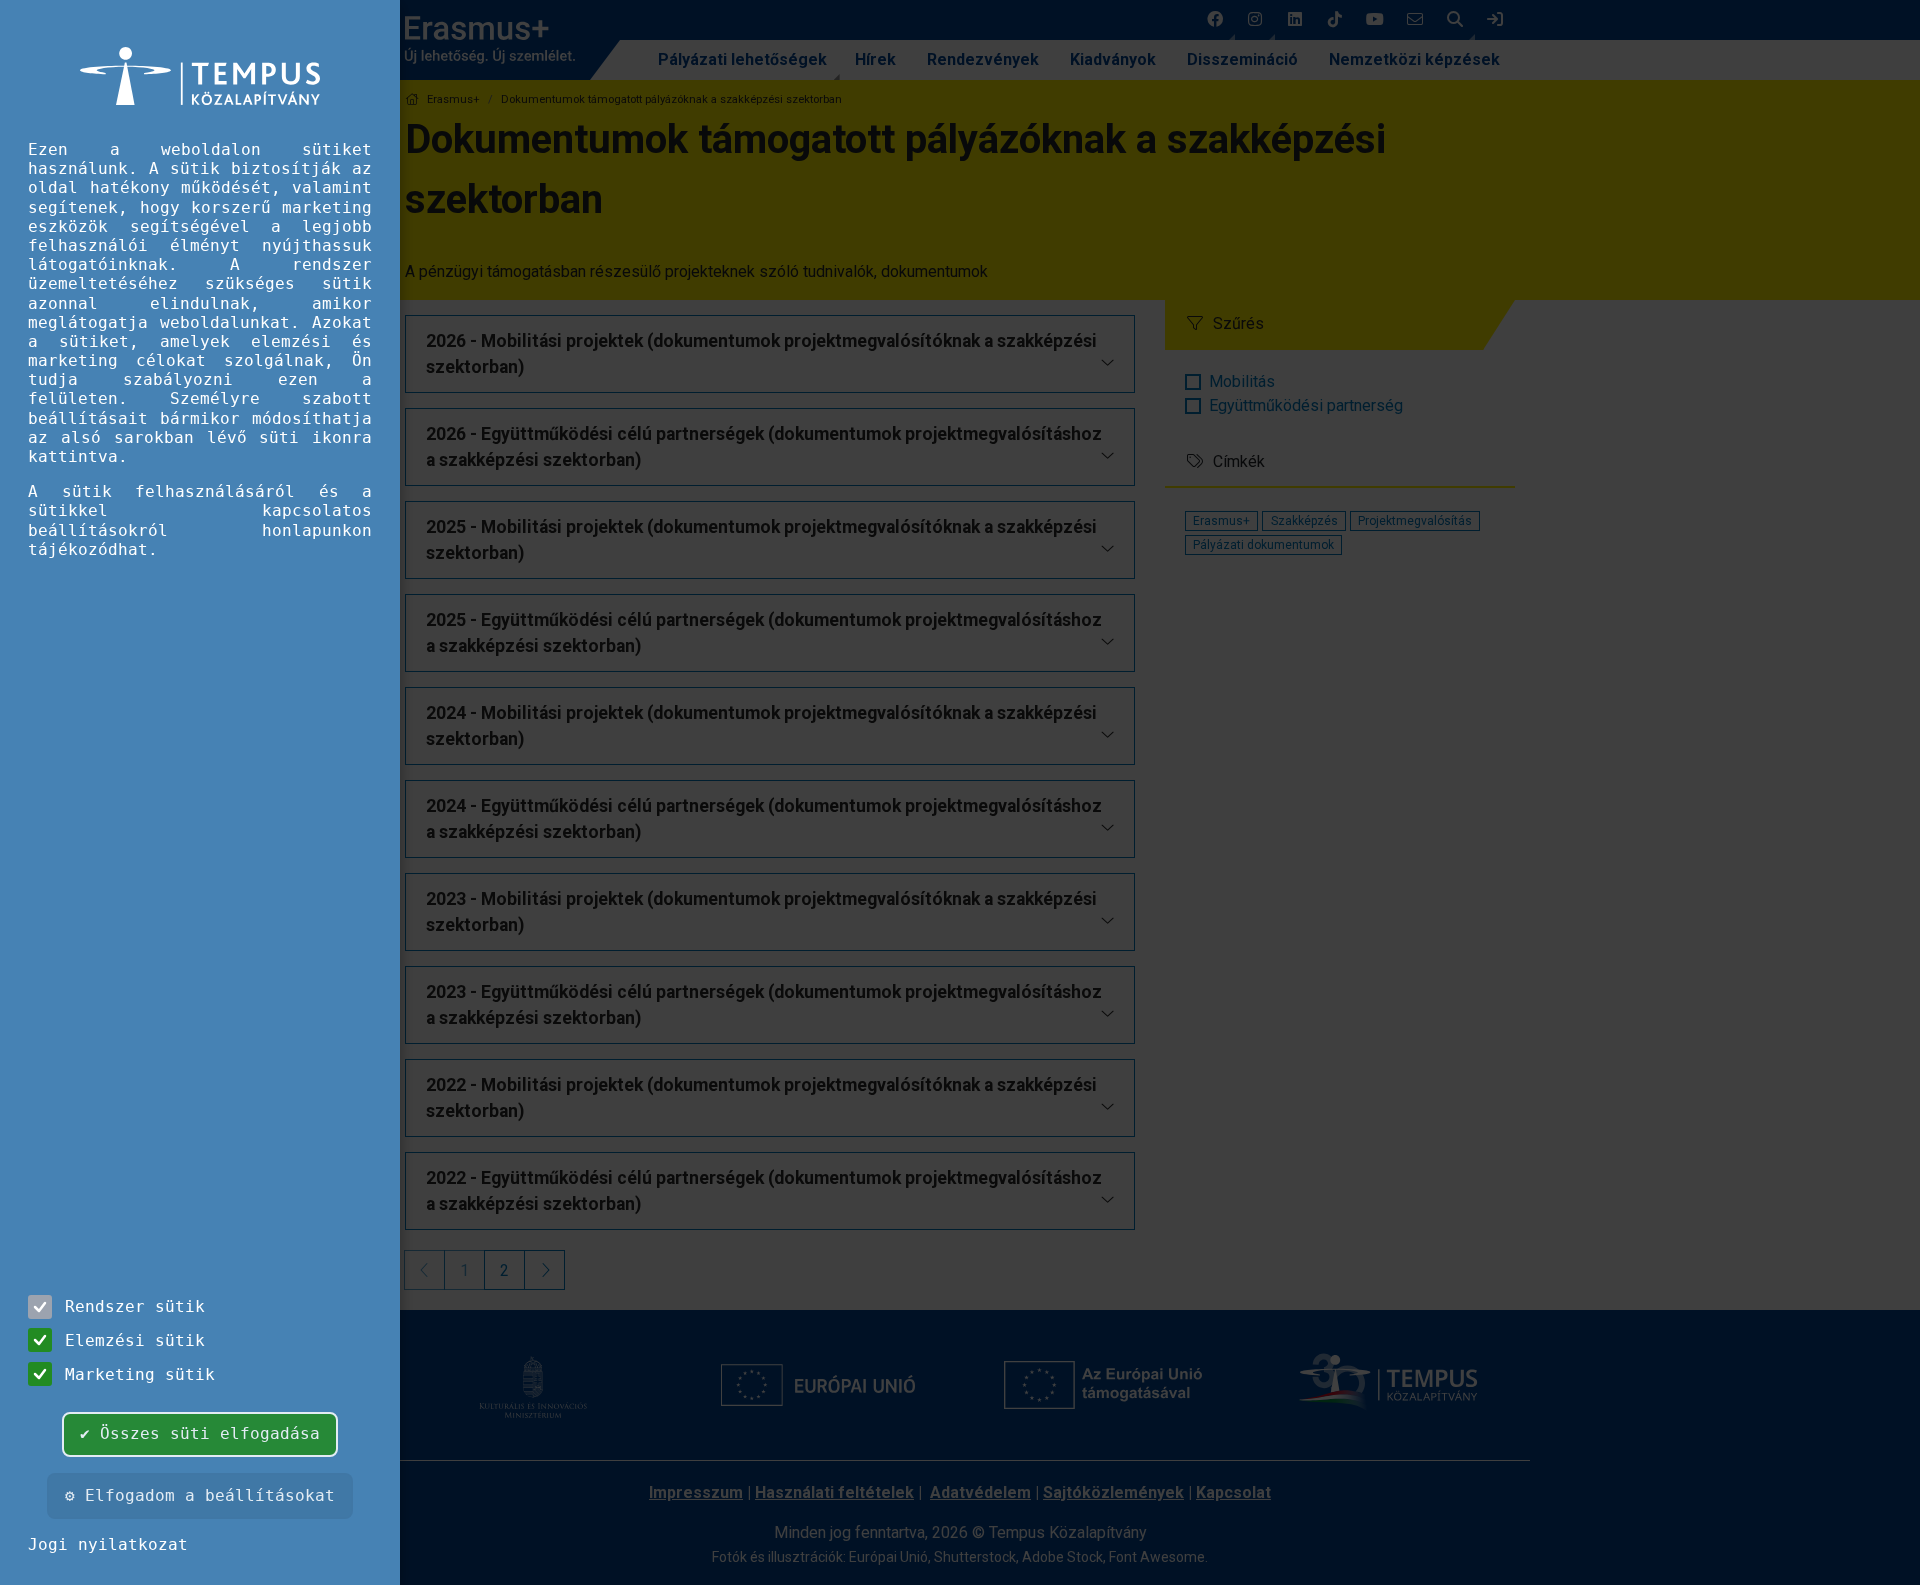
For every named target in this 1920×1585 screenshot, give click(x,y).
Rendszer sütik (135, 1306)
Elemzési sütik (135, 1340)
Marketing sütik (140, 1374)
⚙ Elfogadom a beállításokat (200, 1495)
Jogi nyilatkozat (108, 1544)
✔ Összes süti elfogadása (200, 1433)
